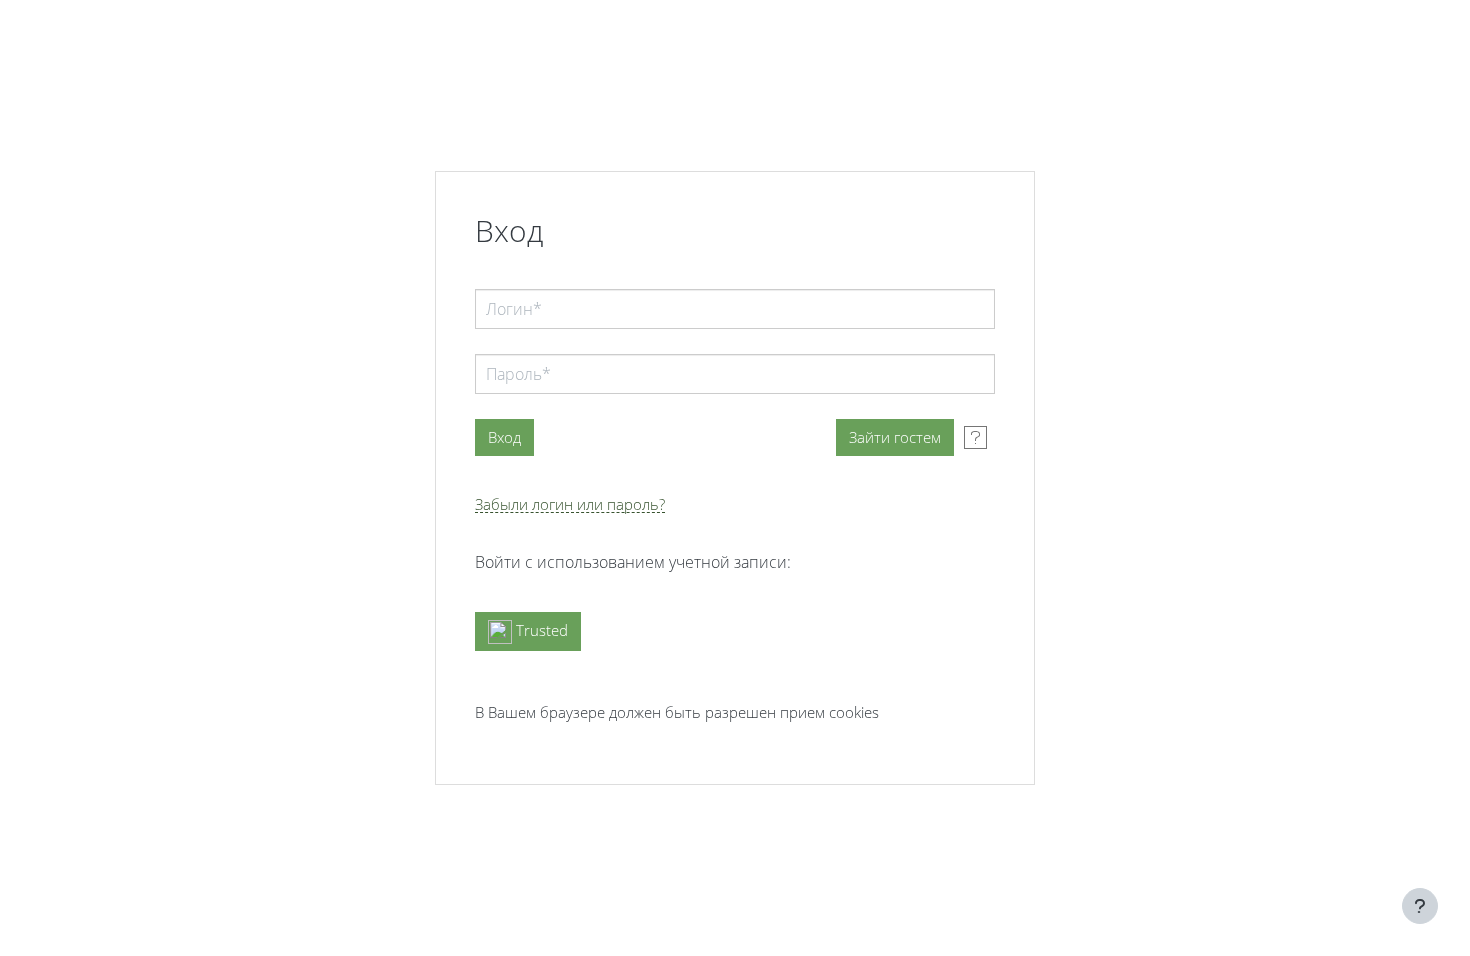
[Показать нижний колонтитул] (1420, 906)
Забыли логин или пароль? (570, 504)
